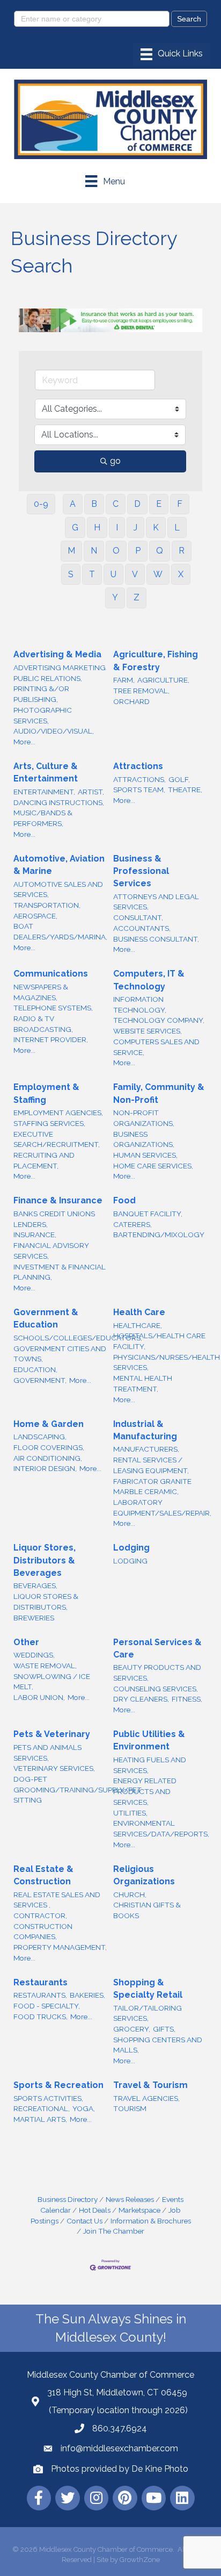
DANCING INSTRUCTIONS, (59, 802)
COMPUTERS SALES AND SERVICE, (156, 1047)
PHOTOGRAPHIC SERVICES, (43, 715)
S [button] (71, 574)
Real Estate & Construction (43, 1875)
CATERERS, (132, 1224)
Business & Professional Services (141, 871)
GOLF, (179, 779)
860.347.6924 (120, 2428)
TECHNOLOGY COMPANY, (159, 1020)
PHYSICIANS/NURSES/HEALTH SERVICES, (167, 1362)
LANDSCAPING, (40, 1437)
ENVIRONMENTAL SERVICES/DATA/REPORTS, (161, 1828)
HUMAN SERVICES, (145, 1155)
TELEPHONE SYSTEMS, (53, 1008)
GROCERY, (132, 2029)
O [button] (116, 551)
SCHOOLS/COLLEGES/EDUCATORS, (78, 1338)
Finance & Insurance (58, 1200)
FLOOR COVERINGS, (49, 1447)
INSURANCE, (35, 1235)
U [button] (113, 574)
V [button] (135, 574)
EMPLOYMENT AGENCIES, (58, 1113)
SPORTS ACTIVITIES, (48, 2098)
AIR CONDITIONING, (48, 1458)
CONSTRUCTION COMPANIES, (43, 1932)
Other (26, 1642)
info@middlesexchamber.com (119, 2448)
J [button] (135, 528)
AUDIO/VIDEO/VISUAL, (54, 731)
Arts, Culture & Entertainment (46, 772)
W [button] (158, 574)
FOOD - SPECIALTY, (47, 2006)
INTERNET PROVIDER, (51, 1039)
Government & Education (46, 1318)
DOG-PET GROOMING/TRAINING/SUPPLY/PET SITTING (78, 1789)
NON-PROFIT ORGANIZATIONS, (144, 1118)
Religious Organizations (144, 1875)
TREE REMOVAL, (141, 691)
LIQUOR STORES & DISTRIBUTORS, (46, 1602)
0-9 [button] (41, 504)
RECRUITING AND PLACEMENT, (44, 1160)
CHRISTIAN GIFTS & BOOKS (147, 1910)
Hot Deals (95, 2210)
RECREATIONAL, (42, 2108)
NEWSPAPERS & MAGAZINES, (41, 992)
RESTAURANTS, (40, 1995)
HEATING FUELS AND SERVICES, (150, 1765)
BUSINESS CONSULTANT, (156, 939)
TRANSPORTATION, (47, 905)
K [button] (156, 528)
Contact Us (84, 2221)
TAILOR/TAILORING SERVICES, (148, 2013)
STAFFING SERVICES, (49, 1123)
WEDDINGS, (34, 1655)
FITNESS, (187, 1699)
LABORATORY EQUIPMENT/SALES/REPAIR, (162, 1508)
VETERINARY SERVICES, (54, 1768)
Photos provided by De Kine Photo (120, 2469)
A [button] (73, 504)
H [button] (97, 528)
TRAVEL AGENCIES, (146, 2098)
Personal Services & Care (157, 1648)
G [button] (75, 528)
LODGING (130, 1561)
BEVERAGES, (35, 1585)
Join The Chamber (114, 2231)
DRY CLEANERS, (141, 1699)
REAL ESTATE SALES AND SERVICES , (57, 1900)
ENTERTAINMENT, (44, 792)
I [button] (117, 528)
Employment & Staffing (46, 1093)
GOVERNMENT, (40, 1380)
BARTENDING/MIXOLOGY (159, 1235)
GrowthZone (140, 2560)
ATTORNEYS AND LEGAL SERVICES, (156, 902)
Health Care (139, 1312)
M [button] (71, 551)
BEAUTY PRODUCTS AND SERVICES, (157, 1673)
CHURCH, (130, 1895)
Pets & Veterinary (52, 1734)
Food (124, 1200)
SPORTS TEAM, (139, 790)
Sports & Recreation (58, 2085)
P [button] (138, 551)
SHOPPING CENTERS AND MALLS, (158, 2045)
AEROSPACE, (35, 916)
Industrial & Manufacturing (145, 1430)
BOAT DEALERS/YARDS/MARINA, (60, 931)
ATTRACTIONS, (139, 779)
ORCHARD (131, 701)
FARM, (124, 680)
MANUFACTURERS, (146, 1449)
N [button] (94, 551)
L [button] (177, 528)
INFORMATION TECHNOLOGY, (140, 1004)
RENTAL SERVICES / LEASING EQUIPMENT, (151, 1465)
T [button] (92, 574)
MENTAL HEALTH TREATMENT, (143, 1383)
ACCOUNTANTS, (142, 928)
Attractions (138, 766)
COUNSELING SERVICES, (156, 1689)
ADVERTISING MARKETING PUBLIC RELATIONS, (60, 673)
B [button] (94, 504)
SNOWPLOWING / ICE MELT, (52, 1682)
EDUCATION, (35, 1369)
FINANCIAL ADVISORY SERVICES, (51, 1251)
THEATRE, (185, 790)
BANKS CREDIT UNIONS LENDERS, (54, 1219)
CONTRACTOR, (40, 1915)
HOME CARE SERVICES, (153, 1166)
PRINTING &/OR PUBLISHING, (41, 694)
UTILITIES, (130, 1813)
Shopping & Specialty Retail (148, 1989)
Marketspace (139, 2210)
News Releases (130, 2199)
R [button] (182, 551)
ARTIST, (91, 792)
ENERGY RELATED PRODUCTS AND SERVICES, (145, 1791)
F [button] (180, 504)
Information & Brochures (151, 2221)
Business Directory (68, 2199)
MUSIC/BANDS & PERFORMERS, (43, 818)
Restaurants (40, 1982)
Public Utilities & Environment (149, 1740)
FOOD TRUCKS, (40, 2017)
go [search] (115, 461)
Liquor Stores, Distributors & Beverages (45, 1560)
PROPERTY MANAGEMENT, (60, 1947)
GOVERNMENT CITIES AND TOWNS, (60, 1354)
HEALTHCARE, (138, 1325)
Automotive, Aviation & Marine (59, 865)
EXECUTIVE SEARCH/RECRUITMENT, (57, 1139)
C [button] (116, 504)
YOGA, (84, 2108)
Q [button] (160, 551)
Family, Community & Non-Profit (159, 1093)
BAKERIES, (87, 1995)
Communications (51, 974)
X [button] (181, 574)
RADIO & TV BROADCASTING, (43, 1024)
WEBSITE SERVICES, (148, 1031)
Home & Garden (49, 1424)
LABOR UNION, (39, 1697)
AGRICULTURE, (163, 680)
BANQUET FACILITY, (148, 1214)
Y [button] (115, 597)
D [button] (137, 504)
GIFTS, (164, 2029)
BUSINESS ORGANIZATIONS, (144, 1139)
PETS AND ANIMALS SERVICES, (47, 1753)
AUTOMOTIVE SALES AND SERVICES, (58, 889)
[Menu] (172, 54)
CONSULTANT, (138, 917)
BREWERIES (34, 1618)
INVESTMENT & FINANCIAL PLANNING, (60, 1272)
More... (24, 742)
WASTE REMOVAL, (45, 1666)
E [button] (159, 504)
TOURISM (130, 2108)
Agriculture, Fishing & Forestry (156, 661)
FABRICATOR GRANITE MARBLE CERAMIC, (152, 1487)
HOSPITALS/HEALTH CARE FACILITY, (159, 1341)
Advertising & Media (57, 654)
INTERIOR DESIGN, (45, 1468)
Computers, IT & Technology (149, 980)
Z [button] (137, 597)
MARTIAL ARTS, (40, 2119)
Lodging (131, 1548)
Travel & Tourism (150, 2085)
